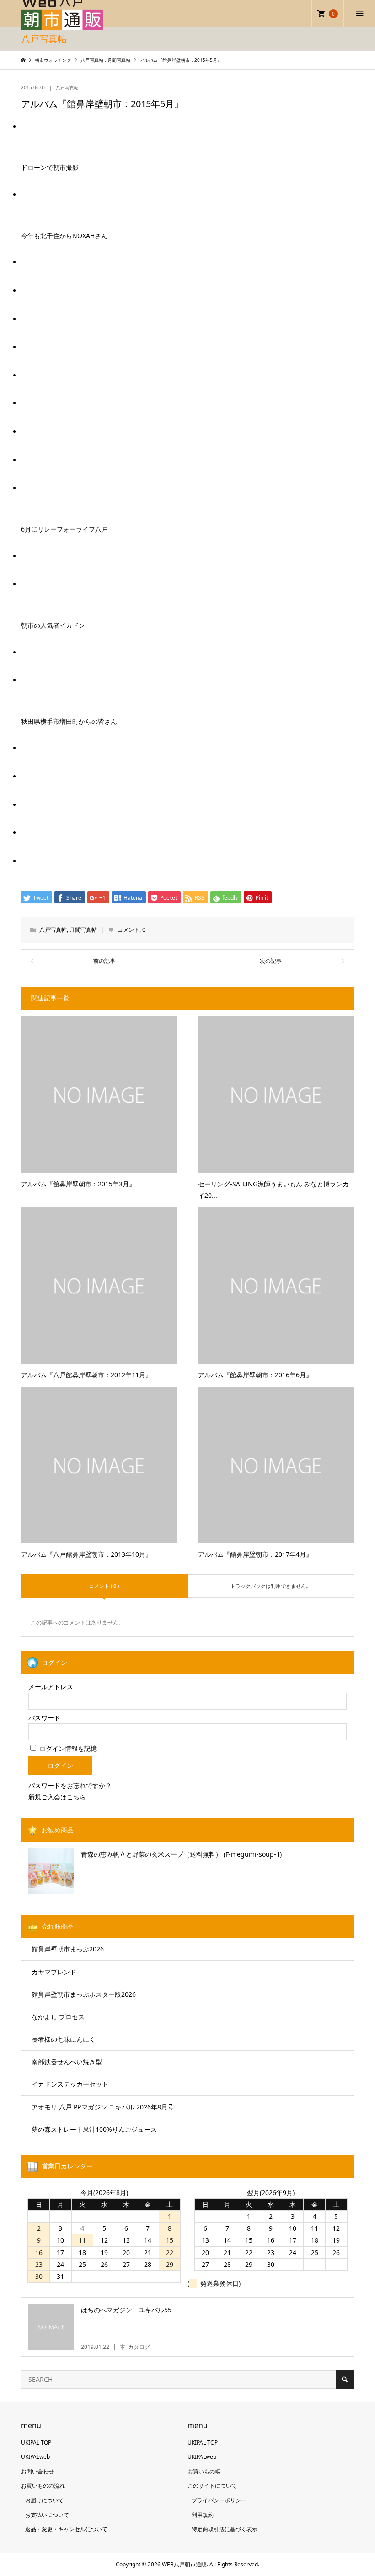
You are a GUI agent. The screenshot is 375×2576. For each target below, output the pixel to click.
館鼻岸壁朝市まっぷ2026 (68, 1949)
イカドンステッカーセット (70, 2084)
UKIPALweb (35, 2457)
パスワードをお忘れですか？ (70, 1785)
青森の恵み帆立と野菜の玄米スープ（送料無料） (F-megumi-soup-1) (181, 1854)
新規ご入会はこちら (57, 1797)
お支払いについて (47, 2515)
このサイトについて (212, 2486)
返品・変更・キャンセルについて (66, 2529)
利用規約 (203, 2515)
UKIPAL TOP (36, 2443)
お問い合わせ (37, 2471)
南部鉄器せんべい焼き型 (67, 2062)
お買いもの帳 (204, 2471)
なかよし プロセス (58, 2017)
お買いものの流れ (43, 2486)
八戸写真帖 (67, 87)
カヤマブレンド (54, 1972)
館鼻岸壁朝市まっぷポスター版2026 (84, 1994)
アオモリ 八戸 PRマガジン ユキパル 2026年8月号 (103, 2107)
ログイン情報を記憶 (67, 1748)
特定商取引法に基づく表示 (225, 2529)
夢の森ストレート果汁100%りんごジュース (94, 2129)
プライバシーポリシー (219, 2500)
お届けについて (44, 2500)
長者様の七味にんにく (64, 2039)
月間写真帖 (83, 930)
